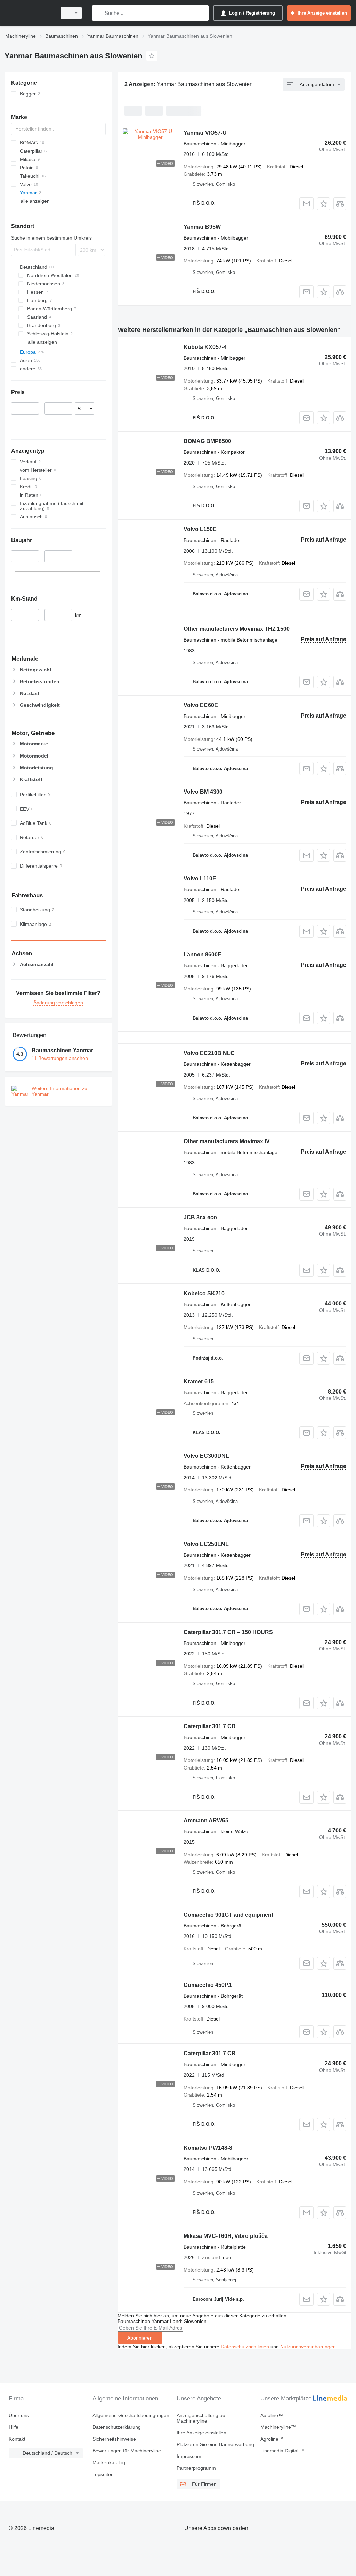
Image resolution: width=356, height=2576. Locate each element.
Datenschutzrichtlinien (245, 2347)
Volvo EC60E (201, 705)
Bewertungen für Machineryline (127, 2451)
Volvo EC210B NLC (209, 1053)
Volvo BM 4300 (203, 792)
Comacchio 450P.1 (208, 1985)
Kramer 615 (199, 1382)
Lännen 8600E (203, 955)
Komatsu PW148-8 (208, 2148)
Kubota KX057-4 (205, 347)
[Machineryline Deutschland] (30, 13)
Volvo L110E (200, 879)
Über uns (19, 2415)
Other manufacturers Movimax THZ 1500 (237, 629)
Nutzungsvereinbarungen (308, 2347)
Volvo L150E (200, 529)
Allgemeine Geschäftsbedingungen (131, 2415)
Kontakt (17, 2439)
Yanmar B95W (202, 227)
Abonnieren (140, 2338)
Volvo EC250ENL (206, 1544)
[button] (323, 204)
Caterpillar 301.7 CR (210, 1726)
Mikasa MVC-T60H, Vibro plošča (226, 2236)
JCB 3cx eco (200, 1217)
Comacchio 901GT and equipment (228, 1915)
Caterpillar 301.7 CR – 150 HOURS (228, 1632)
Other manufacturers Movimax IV (227, 1141)
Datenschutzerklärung (117, 2427)
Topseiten (103, 2474)
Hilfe (14, 2427)
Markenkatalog (109, 2462)
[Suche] (99, 13)
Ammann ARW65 (206, 1820)
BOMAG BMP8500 (207, 441)
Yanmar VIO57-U (205, 133)
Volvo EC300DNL (206, 1456)
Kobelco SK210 (204, 1293)
